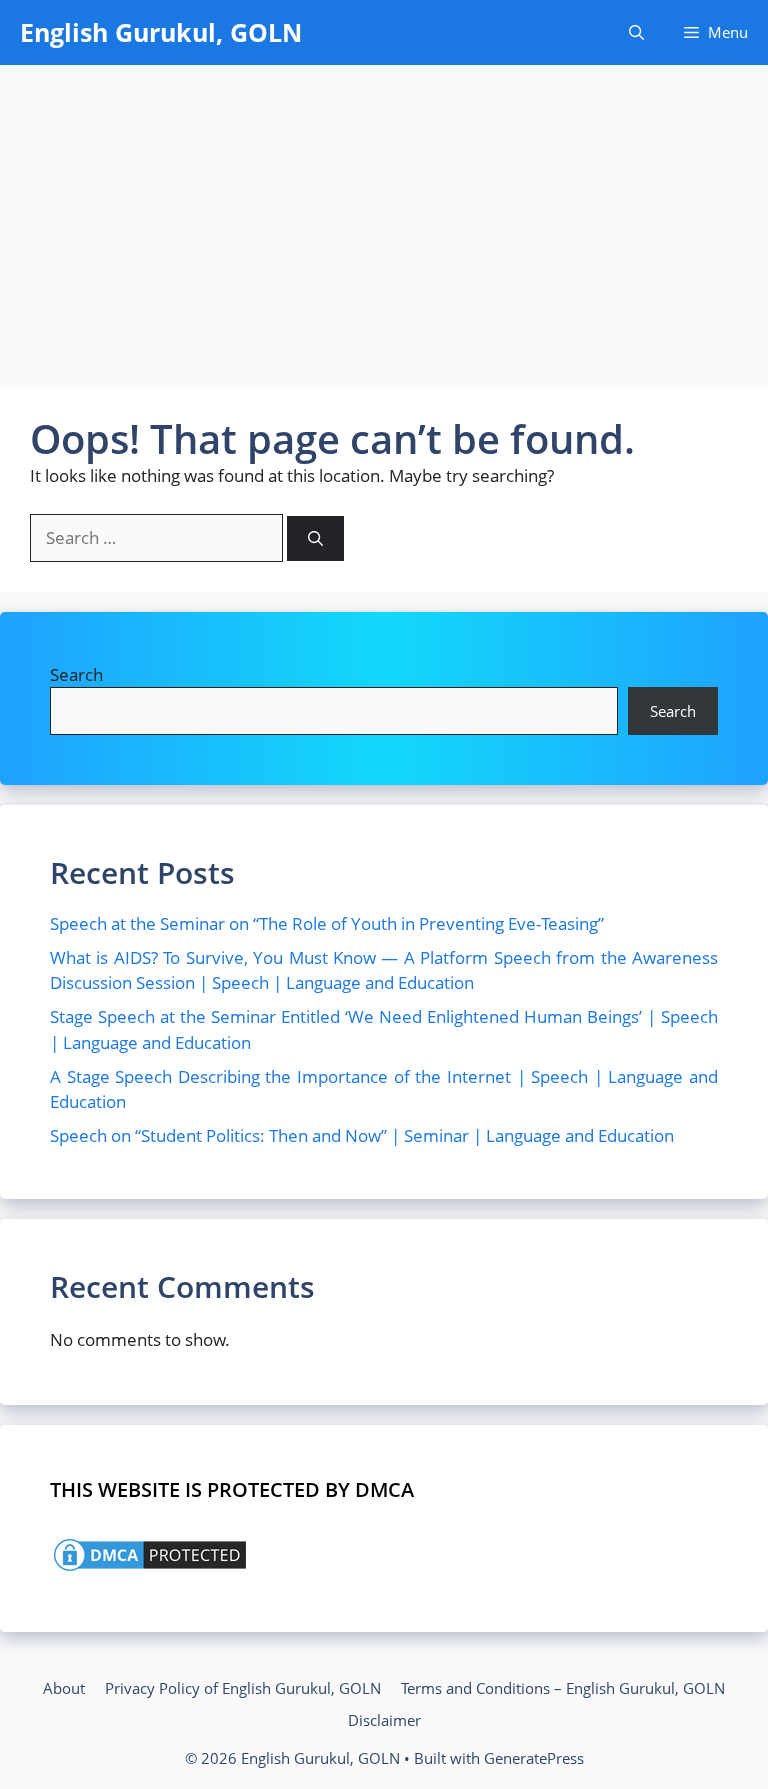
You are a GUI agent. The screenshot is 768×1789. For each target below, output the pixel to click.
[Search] (315, 538)
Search (76, 674)
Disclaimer (384, 1720)
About (64, 1688)
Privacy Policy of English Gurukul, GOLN (243, 1688)
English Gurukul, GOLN (161, 32)
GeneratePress (534, 1758)
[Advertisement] (384, 215)
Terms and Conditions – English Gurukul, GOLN (563, 1688)
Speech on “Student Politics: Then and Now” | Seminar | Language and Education (362, 1135)
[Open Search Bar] (636, 32)
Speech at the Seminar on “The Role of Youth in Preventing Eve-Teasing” (327, 923)
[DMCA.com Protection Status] (150, 1568)
